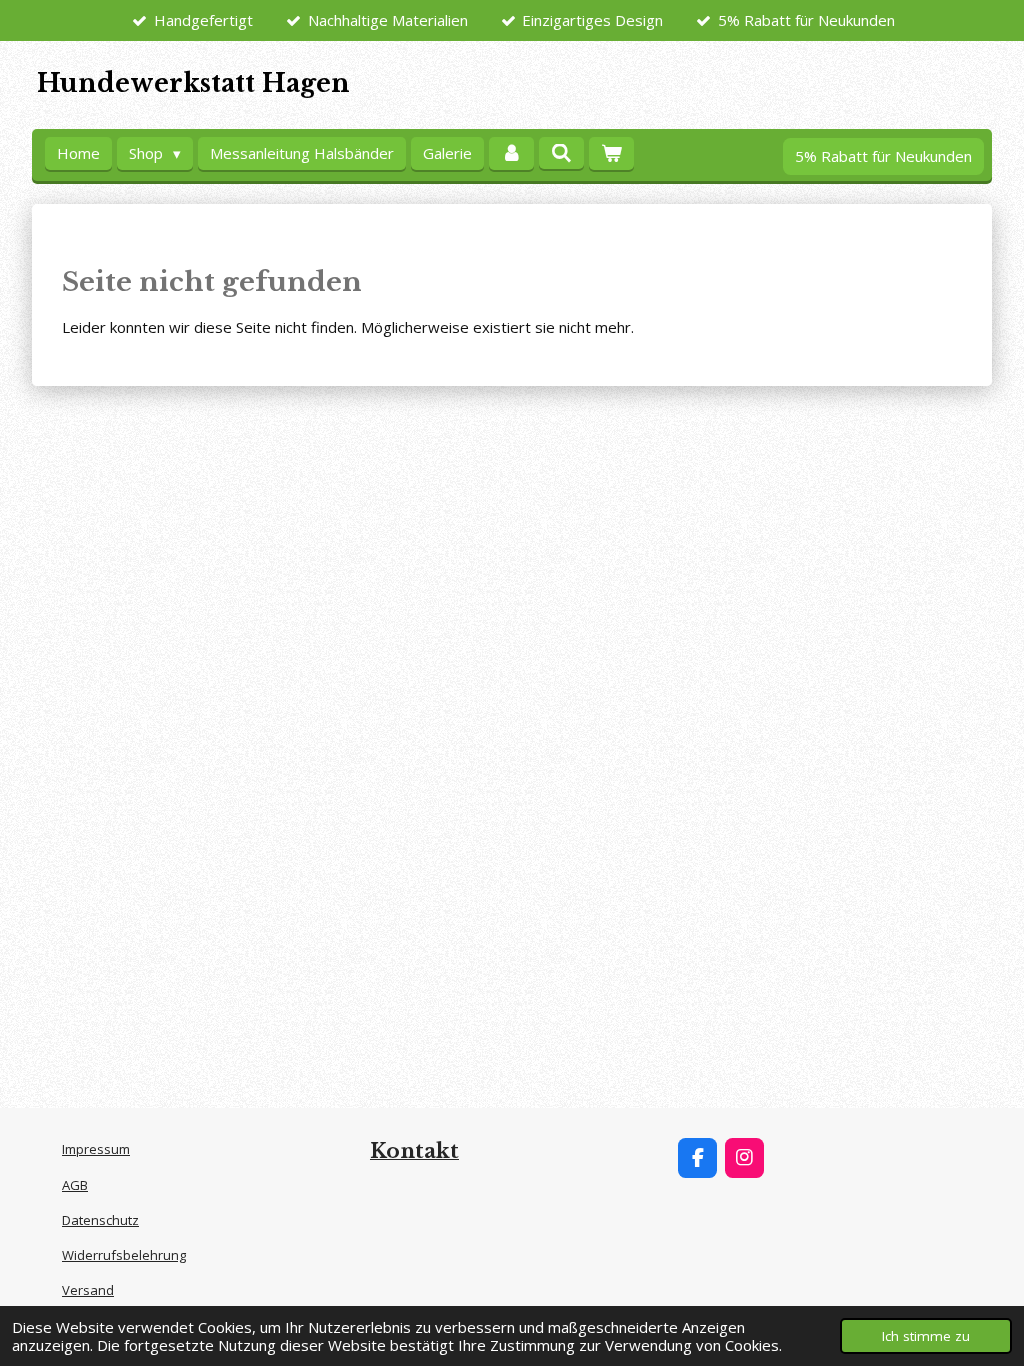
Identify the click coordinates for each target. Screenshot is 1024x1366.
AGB (75, 1185)
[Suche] (561, 153)
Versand (88, 1290)
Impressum (96, 1149)
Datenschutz (100, 1220)
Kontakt (414, 1151)
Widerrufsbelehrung (124, 1255)
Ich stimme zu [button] (926, 1336)
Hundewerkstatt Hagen (193, 83)
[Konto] (511, 153)
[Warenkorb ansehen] (611, 153)
